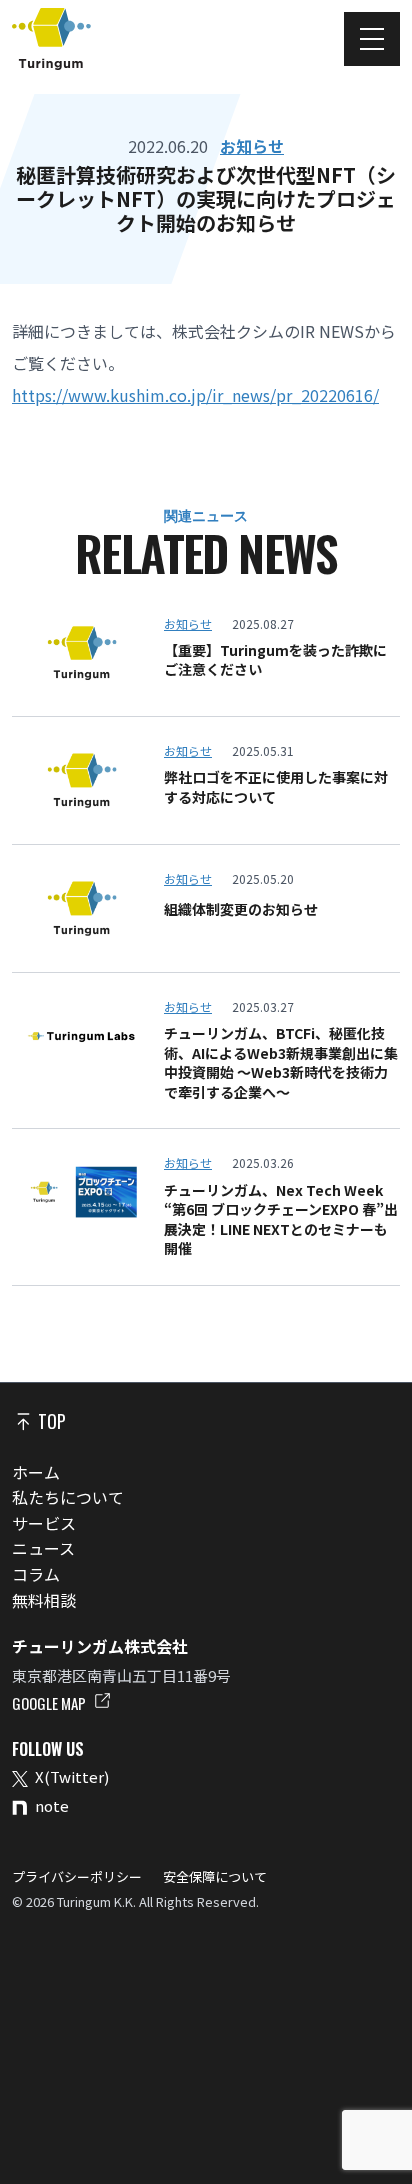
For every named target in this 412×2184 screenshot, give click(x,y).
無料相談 (44, 1600)
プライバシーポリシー (78, 1876)
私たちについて (68, 1497)
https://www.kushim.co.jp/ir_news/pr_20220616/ (195, 395)
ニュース (43, 1548)
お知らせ (252, 146)
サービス (44, 1523)
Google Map (50, 1703)
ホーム (36, 1472)
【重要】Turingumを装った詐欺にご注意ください (275, 660)
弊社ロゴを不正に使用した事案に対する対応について (276, 787)
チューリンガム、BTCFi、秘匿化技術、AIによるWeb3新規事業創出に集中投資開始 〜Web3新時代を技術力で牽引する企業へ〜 (281, 1063)
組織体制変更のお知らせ (241, 909)
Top (50, 1421)
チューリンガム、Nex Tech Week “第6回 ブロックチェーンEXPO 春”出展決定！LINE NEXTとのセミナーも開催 (281, 1220)
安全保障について (213, 1876)
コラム (36, 1574)
